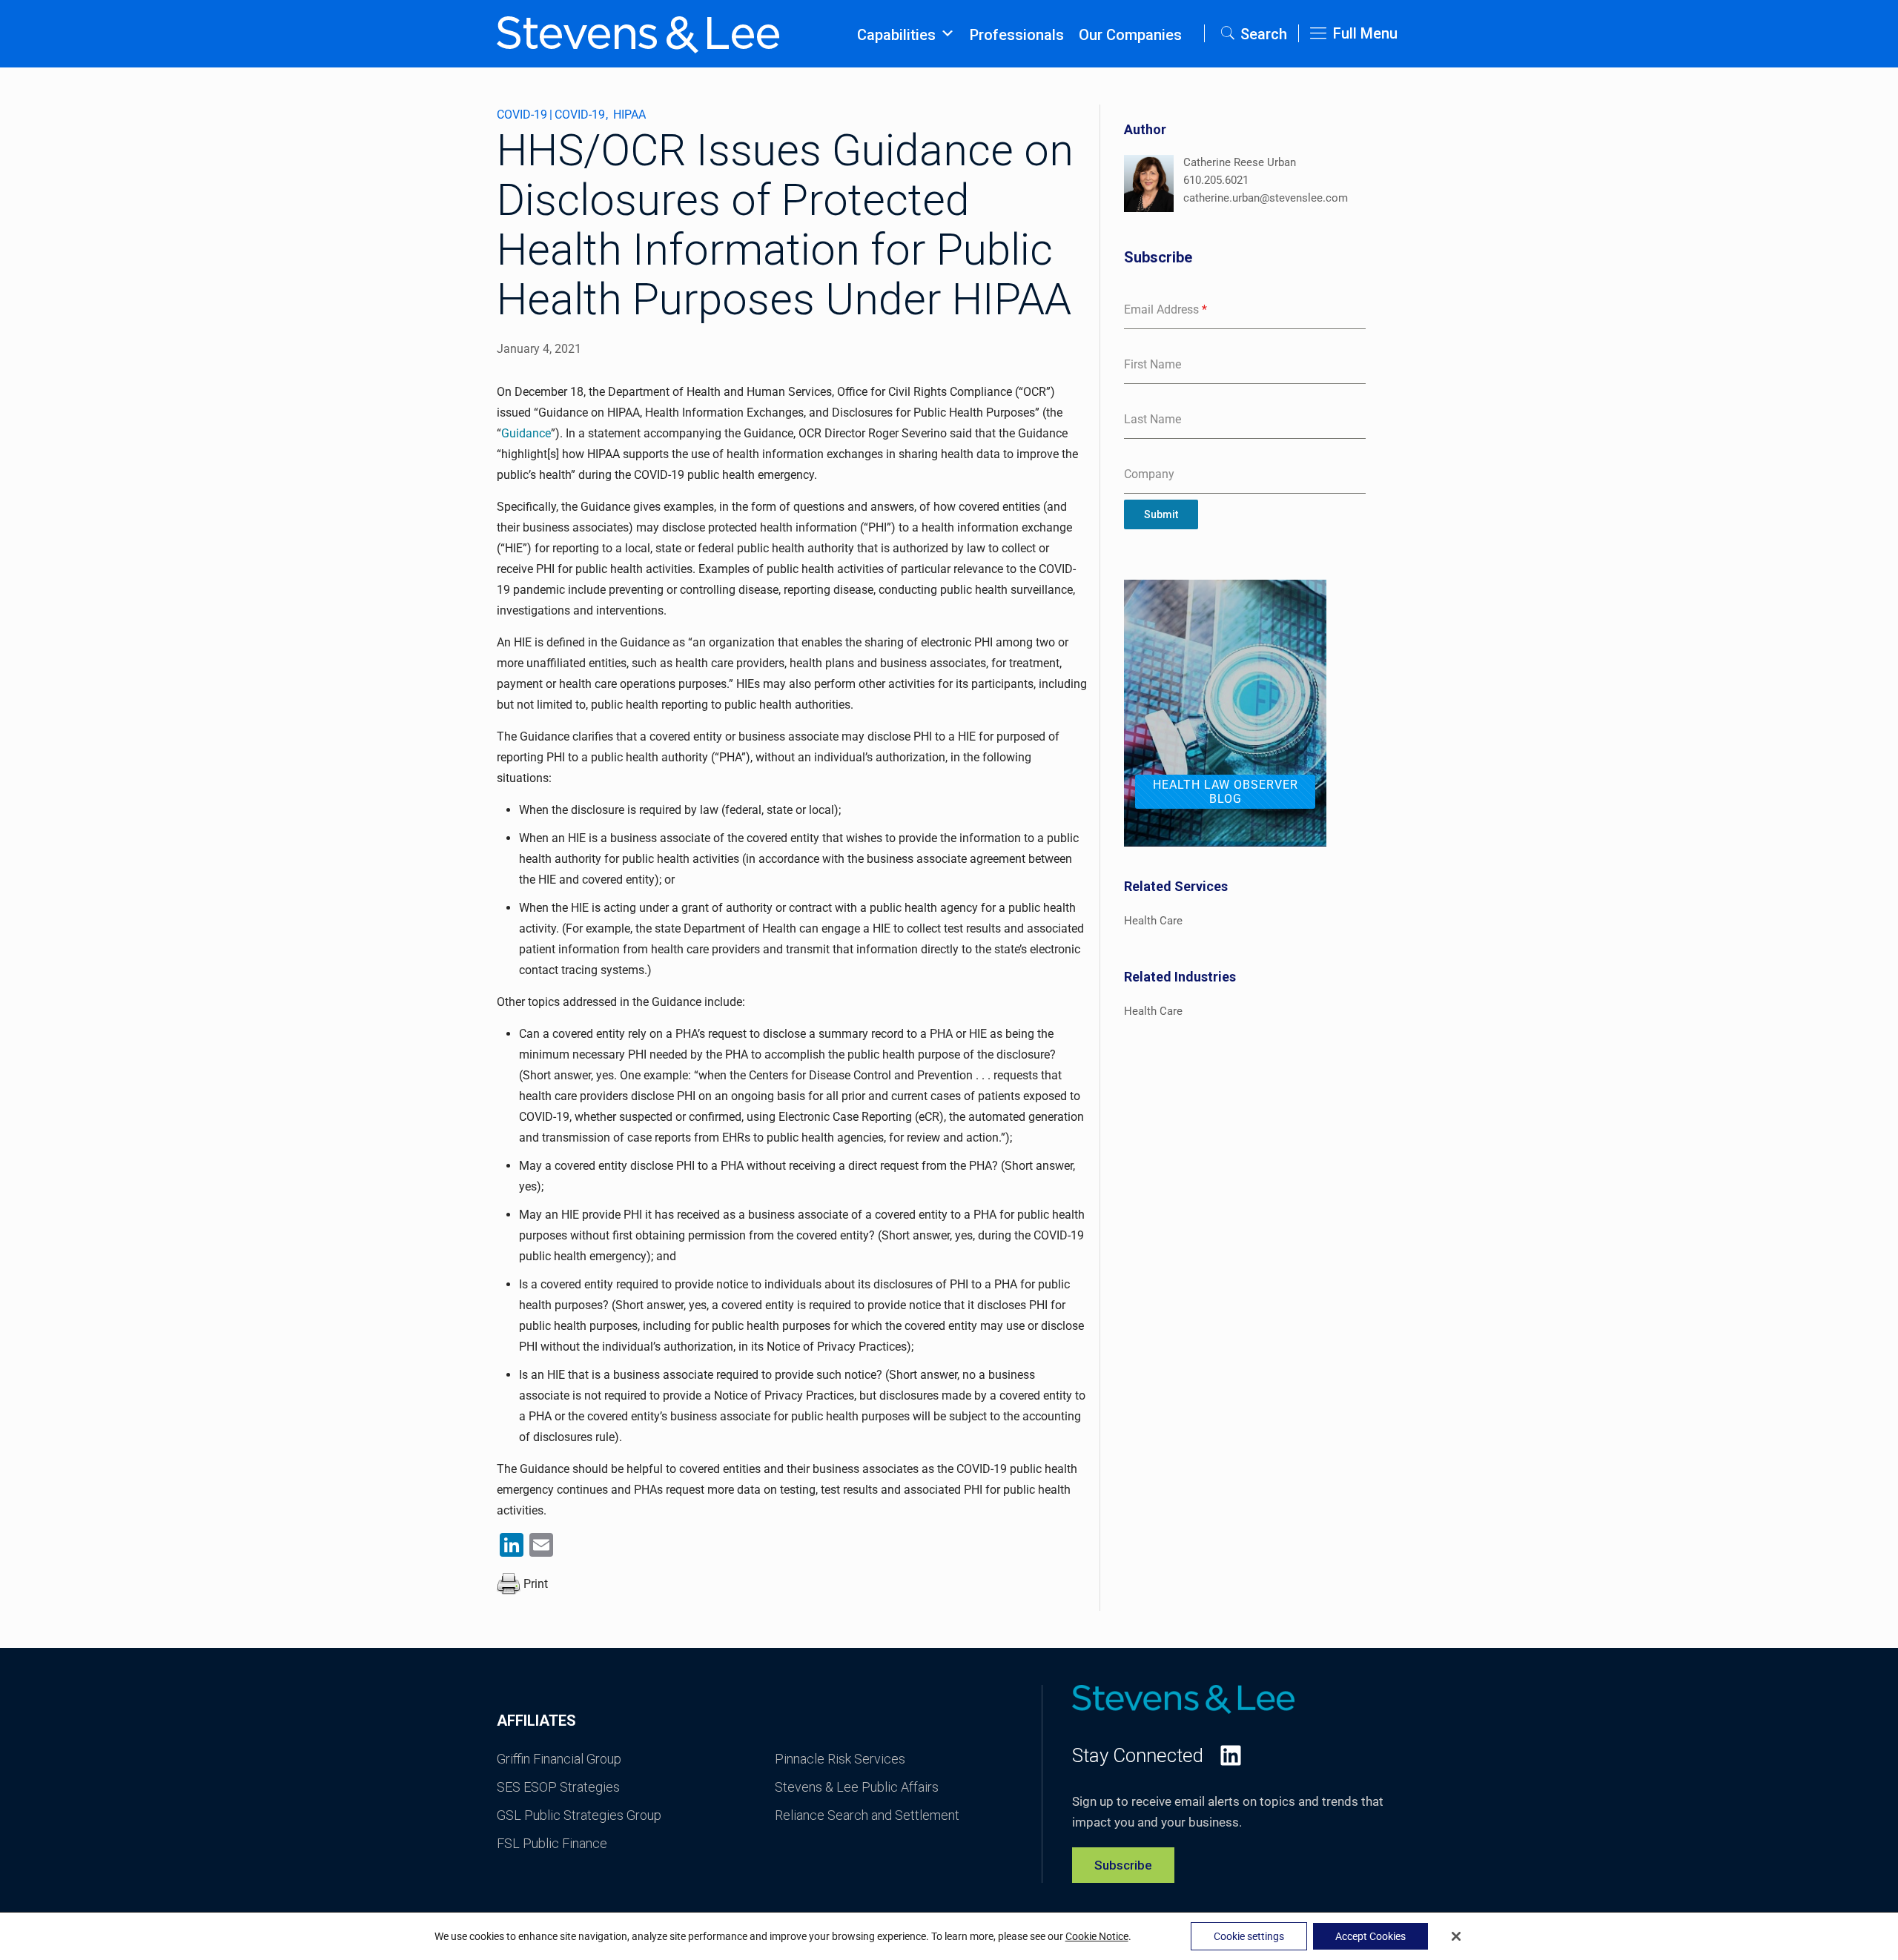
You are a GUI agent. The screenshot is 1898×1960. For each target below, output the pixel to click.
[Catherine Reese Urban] (1149, 186)
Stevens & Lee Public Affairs (857, 1787)
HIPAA (629, 115)
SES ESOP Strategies (558, 1787)
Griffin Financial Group (559, 1759)
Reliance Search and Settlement (867, 1815)
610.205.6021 (1216, 180)
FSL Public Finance (552, 1843)
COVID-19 (522, 115)
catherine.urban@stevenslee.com (1266, 198)
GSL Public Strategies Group (579, 1815)
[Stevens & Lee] (638, 33)
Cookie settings (1249, 1936)
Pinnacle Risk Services (840, 1759)
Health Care (1153, 921)
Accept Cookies (1370, 1936)
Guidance (526, 433)
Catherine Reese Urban (1240, 162)
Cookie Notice (1097, 1936)
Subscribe (1123, 1865)
